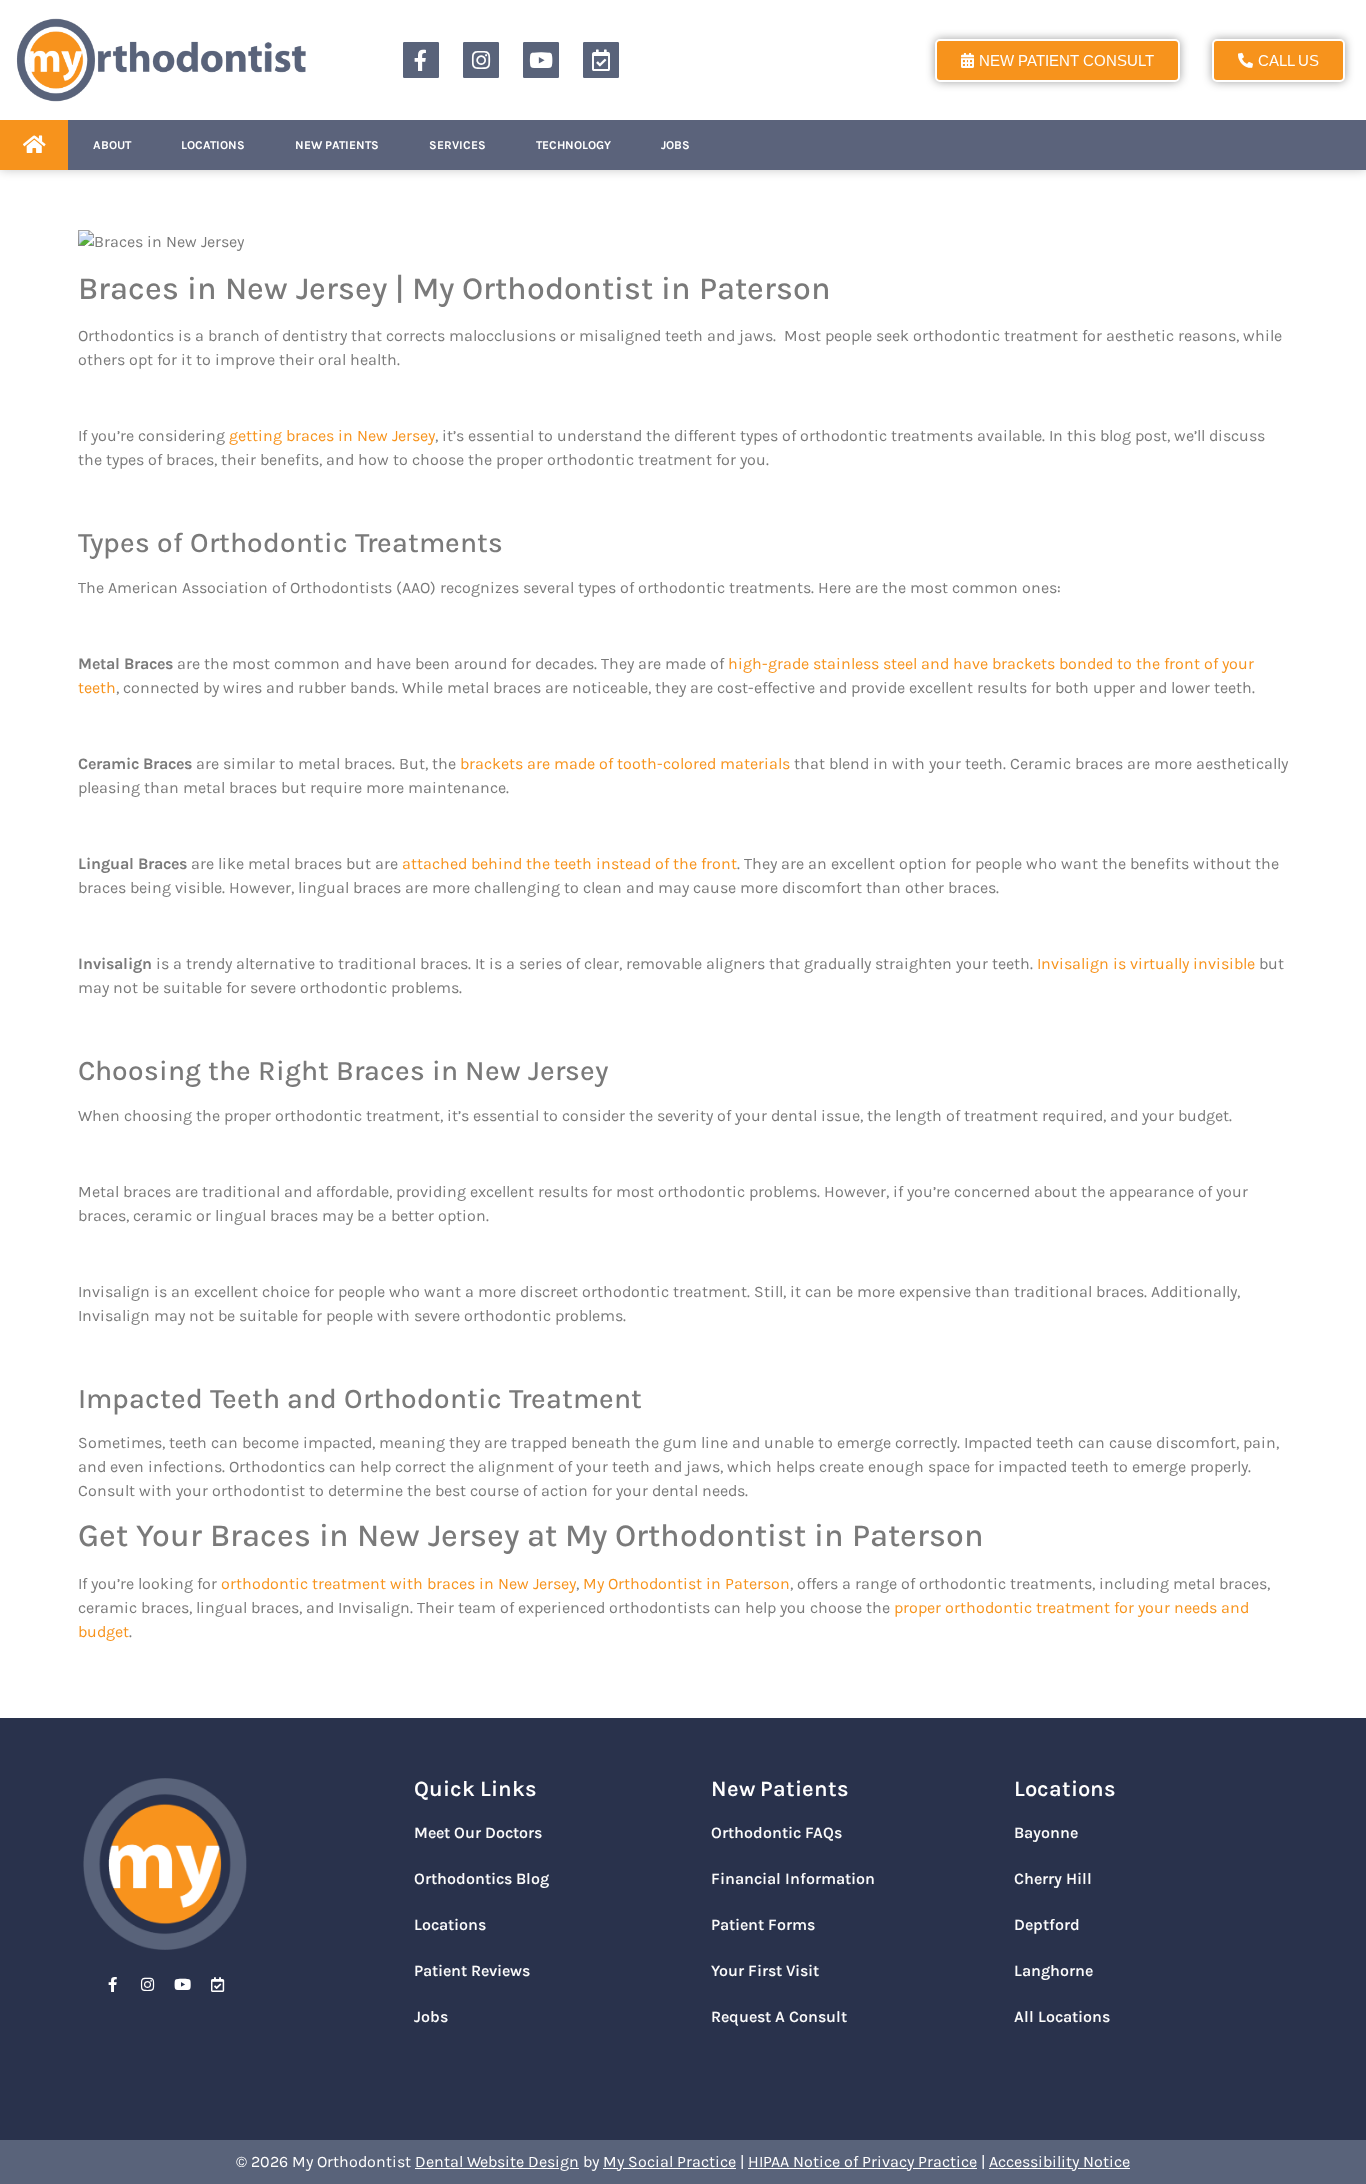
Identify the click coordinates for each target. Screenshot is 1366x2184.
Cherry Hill (1053, 1878)
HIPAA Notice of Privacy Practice (862, 2161)
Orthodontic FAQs (776, 1832)
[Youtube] (541, 60)
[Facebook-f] (421, 60)
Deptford (1047, 1924)
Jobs (675, 145)
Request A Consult (779, 2016)
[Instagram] (481, 60)
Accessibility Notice (1059, 2161)
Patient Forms (763, 1924)
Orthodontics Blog (481, 1878)
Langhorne (1053, 1970)
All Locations (1062, 2016)
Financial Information (793, 1878)
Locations (213, 145)
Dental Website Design (497, 2161)
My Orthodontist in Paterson (686, 1583)
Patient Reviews (472, 1970)
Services (457, 145)
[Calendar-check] (601, 60)
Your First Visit (765, 1970)
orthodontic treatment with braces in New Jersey (398, 1583)
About (112, 145)
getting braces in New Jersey (332, 435)
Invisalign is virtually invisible (1146, 963)
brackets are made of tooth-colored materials (625, 763)
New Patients (337, 145)
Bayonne (1046, 1832)
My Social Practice (669, 2161)
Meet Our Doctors (478, 1832)
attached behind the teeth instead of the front (569, 863)
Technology (573, 145)
